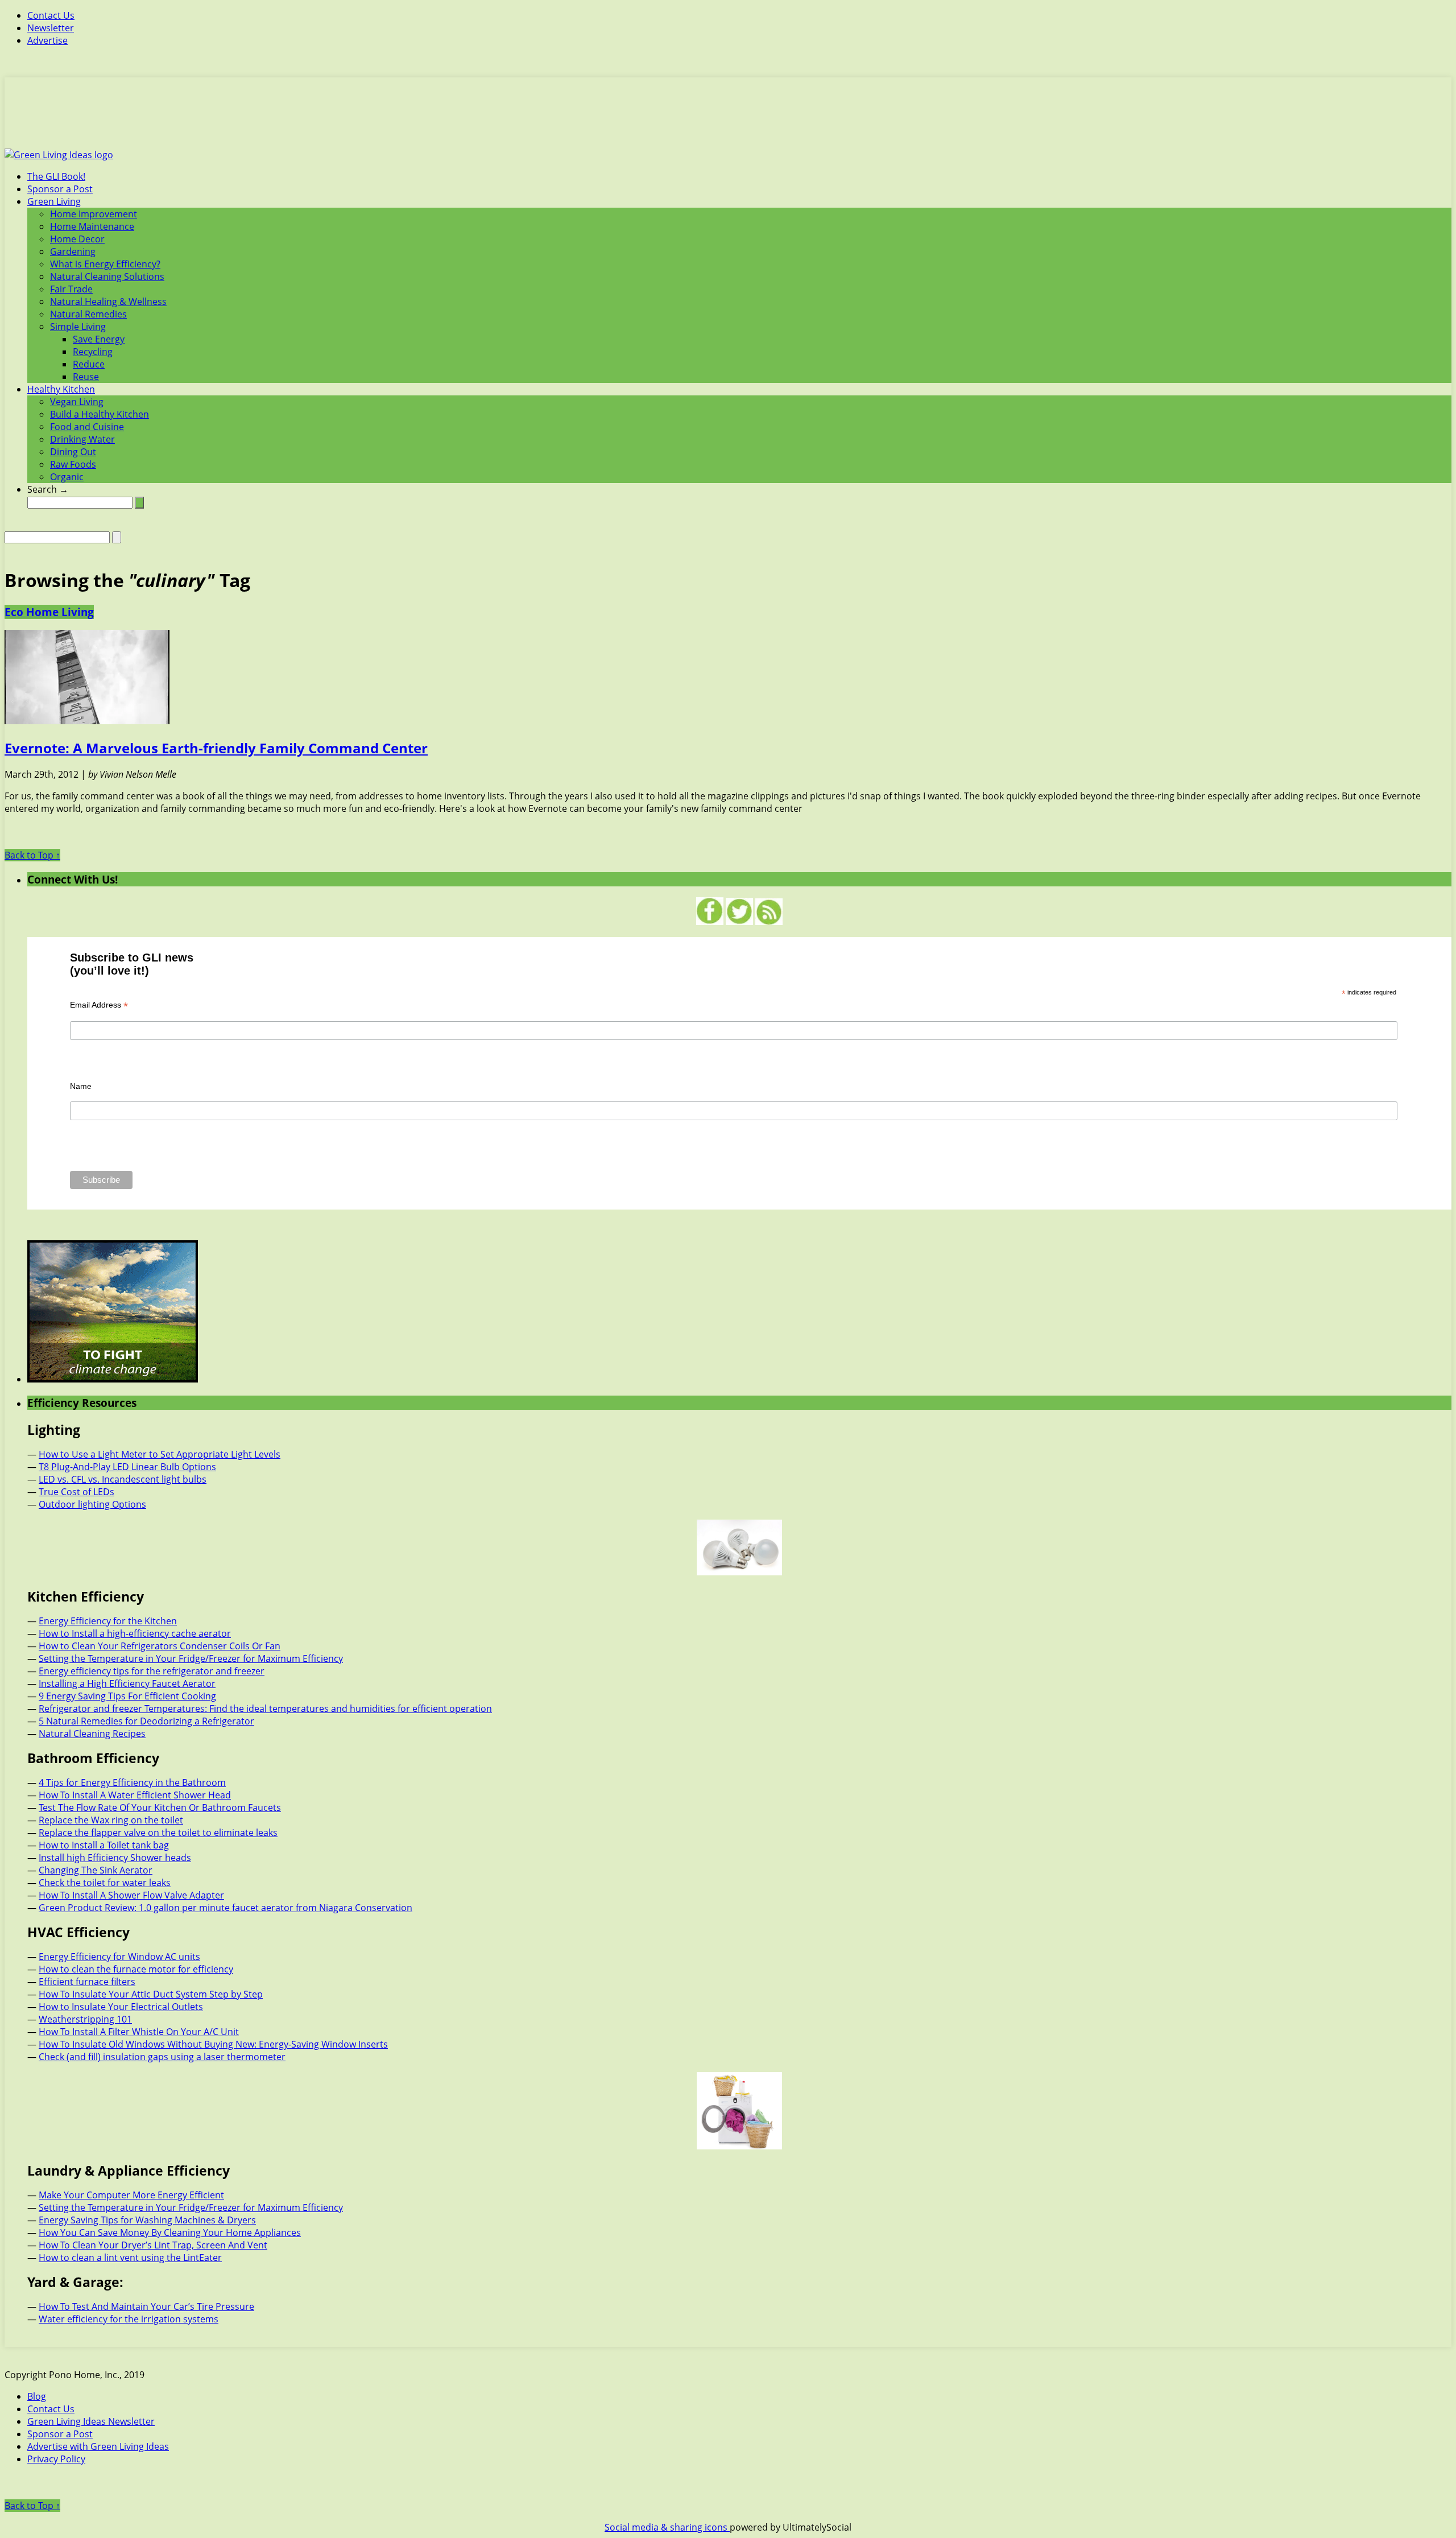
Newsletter (51, 28)
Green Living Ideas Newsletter (91, 2421)
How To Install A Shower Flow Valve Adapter (131, 1895)
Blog (37, 2396)
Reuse (86, 377)
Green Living (54, 201)
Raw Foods (73, 464)
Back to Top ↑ (32, 855)
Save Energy (99, 339)
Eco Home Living (49, 612)
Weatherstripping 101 (85, 2019)
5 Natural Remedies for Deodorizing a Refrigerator (146, 1721)
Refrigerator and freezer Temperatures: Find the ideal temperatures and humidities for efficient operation (265, 1708)
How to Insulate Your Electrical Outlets (121, 2007)
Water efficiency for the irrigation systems (129, 2319)
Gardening (73, 251)
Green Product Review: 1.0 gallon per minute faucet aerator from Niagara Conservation (226, 1908)
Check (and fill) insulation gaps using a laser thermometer (162, 2057)
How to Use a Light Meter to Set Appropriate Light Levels (160, 1454)
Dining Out (73, 452)
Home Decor (77, 239)
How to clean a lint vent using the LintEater (130, 2258)
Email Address (99, 1005)
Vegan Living (77, 402)
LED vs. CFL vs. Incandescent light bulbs (123, 1479)
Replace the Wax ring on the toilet (111, 1820)
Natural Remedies (88, 314)
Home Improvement (94, 214)
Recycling (93, 352)
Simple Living (78, 327)
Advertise (47, 40)
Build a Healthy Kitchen (100, 414)
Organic (67, 477)
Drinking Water (82, 439)
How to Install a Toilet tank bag (104, 1845)
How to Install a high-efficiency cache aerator (135, 1633)
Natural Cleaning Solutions (107, 277)
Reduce (89, 364)
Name (81, 1086)
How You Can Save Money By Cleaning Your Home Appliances (170, 2232)
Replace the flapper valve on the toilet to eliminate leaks (158, 1833)
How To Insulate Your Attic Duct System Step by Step (151, 1994)
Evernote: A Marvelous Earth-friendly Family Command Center (216, 748)
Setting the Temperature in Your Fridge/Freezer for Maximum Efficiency (191, 1658)
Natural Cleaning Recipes (92, 1734)
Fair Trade (71, 289)
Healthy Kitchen (61, 389)
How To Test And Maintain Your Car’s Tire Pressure (146, 2306)
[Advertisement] (728, 119)
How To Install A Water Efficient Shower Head (135, 1795)
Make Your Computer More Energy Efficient (131, 2195)
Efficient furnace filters (87, 1982)
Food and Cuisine (87, 427)
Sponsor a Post (60, 189)
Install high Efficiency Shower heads (115, 1858)
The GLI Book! (56, 176)
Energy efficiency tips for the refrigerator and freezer (152, 1671)
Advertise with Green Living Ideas (98, 2446)
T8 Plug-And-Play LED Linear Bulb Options (127, 1467)
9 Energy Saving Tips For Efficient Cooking (127, 1696)
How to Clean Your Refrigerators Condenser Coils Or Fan (160, 1646)
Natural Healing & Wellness (108, 302)
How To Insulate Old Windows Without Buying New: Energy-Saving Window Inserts (213, 2044)
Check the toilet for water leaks (105, 1883)
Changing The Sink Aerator (96, 1870)
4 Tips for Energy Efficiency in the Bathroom (132, 1782)
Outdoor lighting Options (92, 1504)
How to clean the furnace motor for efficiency (136, 1969)
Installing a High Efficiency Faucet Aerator (127, 1683)
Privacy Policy (56, 2459)
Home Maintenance (92, 226)
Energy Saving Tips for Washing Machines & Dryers (147, 2220)
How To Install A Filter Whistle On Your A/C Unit (139, 2032)
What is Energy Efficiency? (105, 264)
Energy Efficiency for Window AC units (119, 1957)
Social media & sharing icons (667, 2527)
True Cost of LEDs (76, 1492)
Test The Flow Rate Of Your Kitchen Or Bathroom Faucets (160, 1807)
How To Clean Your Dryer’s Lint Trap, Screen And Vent (153, 2245)
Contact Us (51, 15)
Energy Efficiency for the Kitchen (108, 1621)
